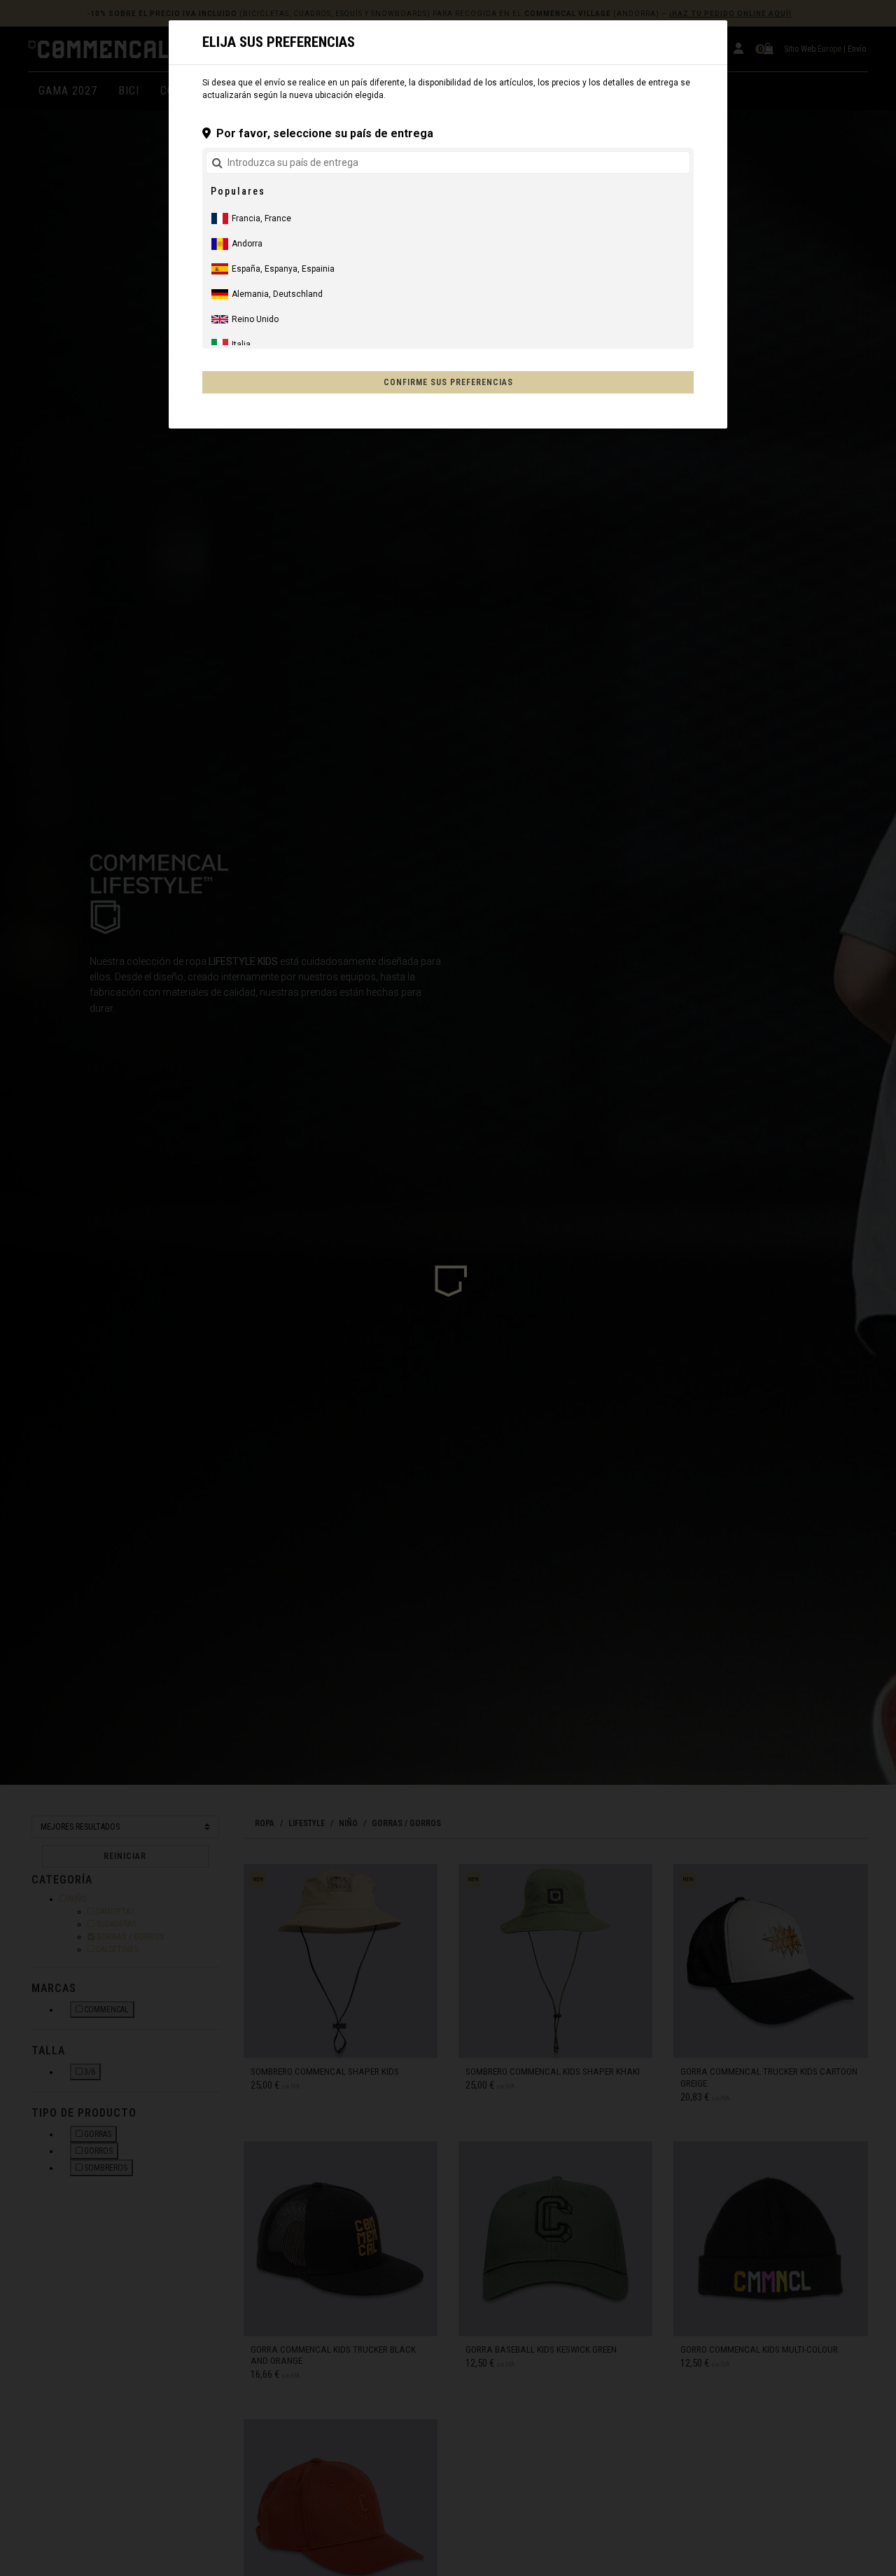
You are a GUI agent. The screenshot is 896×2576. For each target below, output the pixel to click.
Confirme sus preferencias (448, 382)
